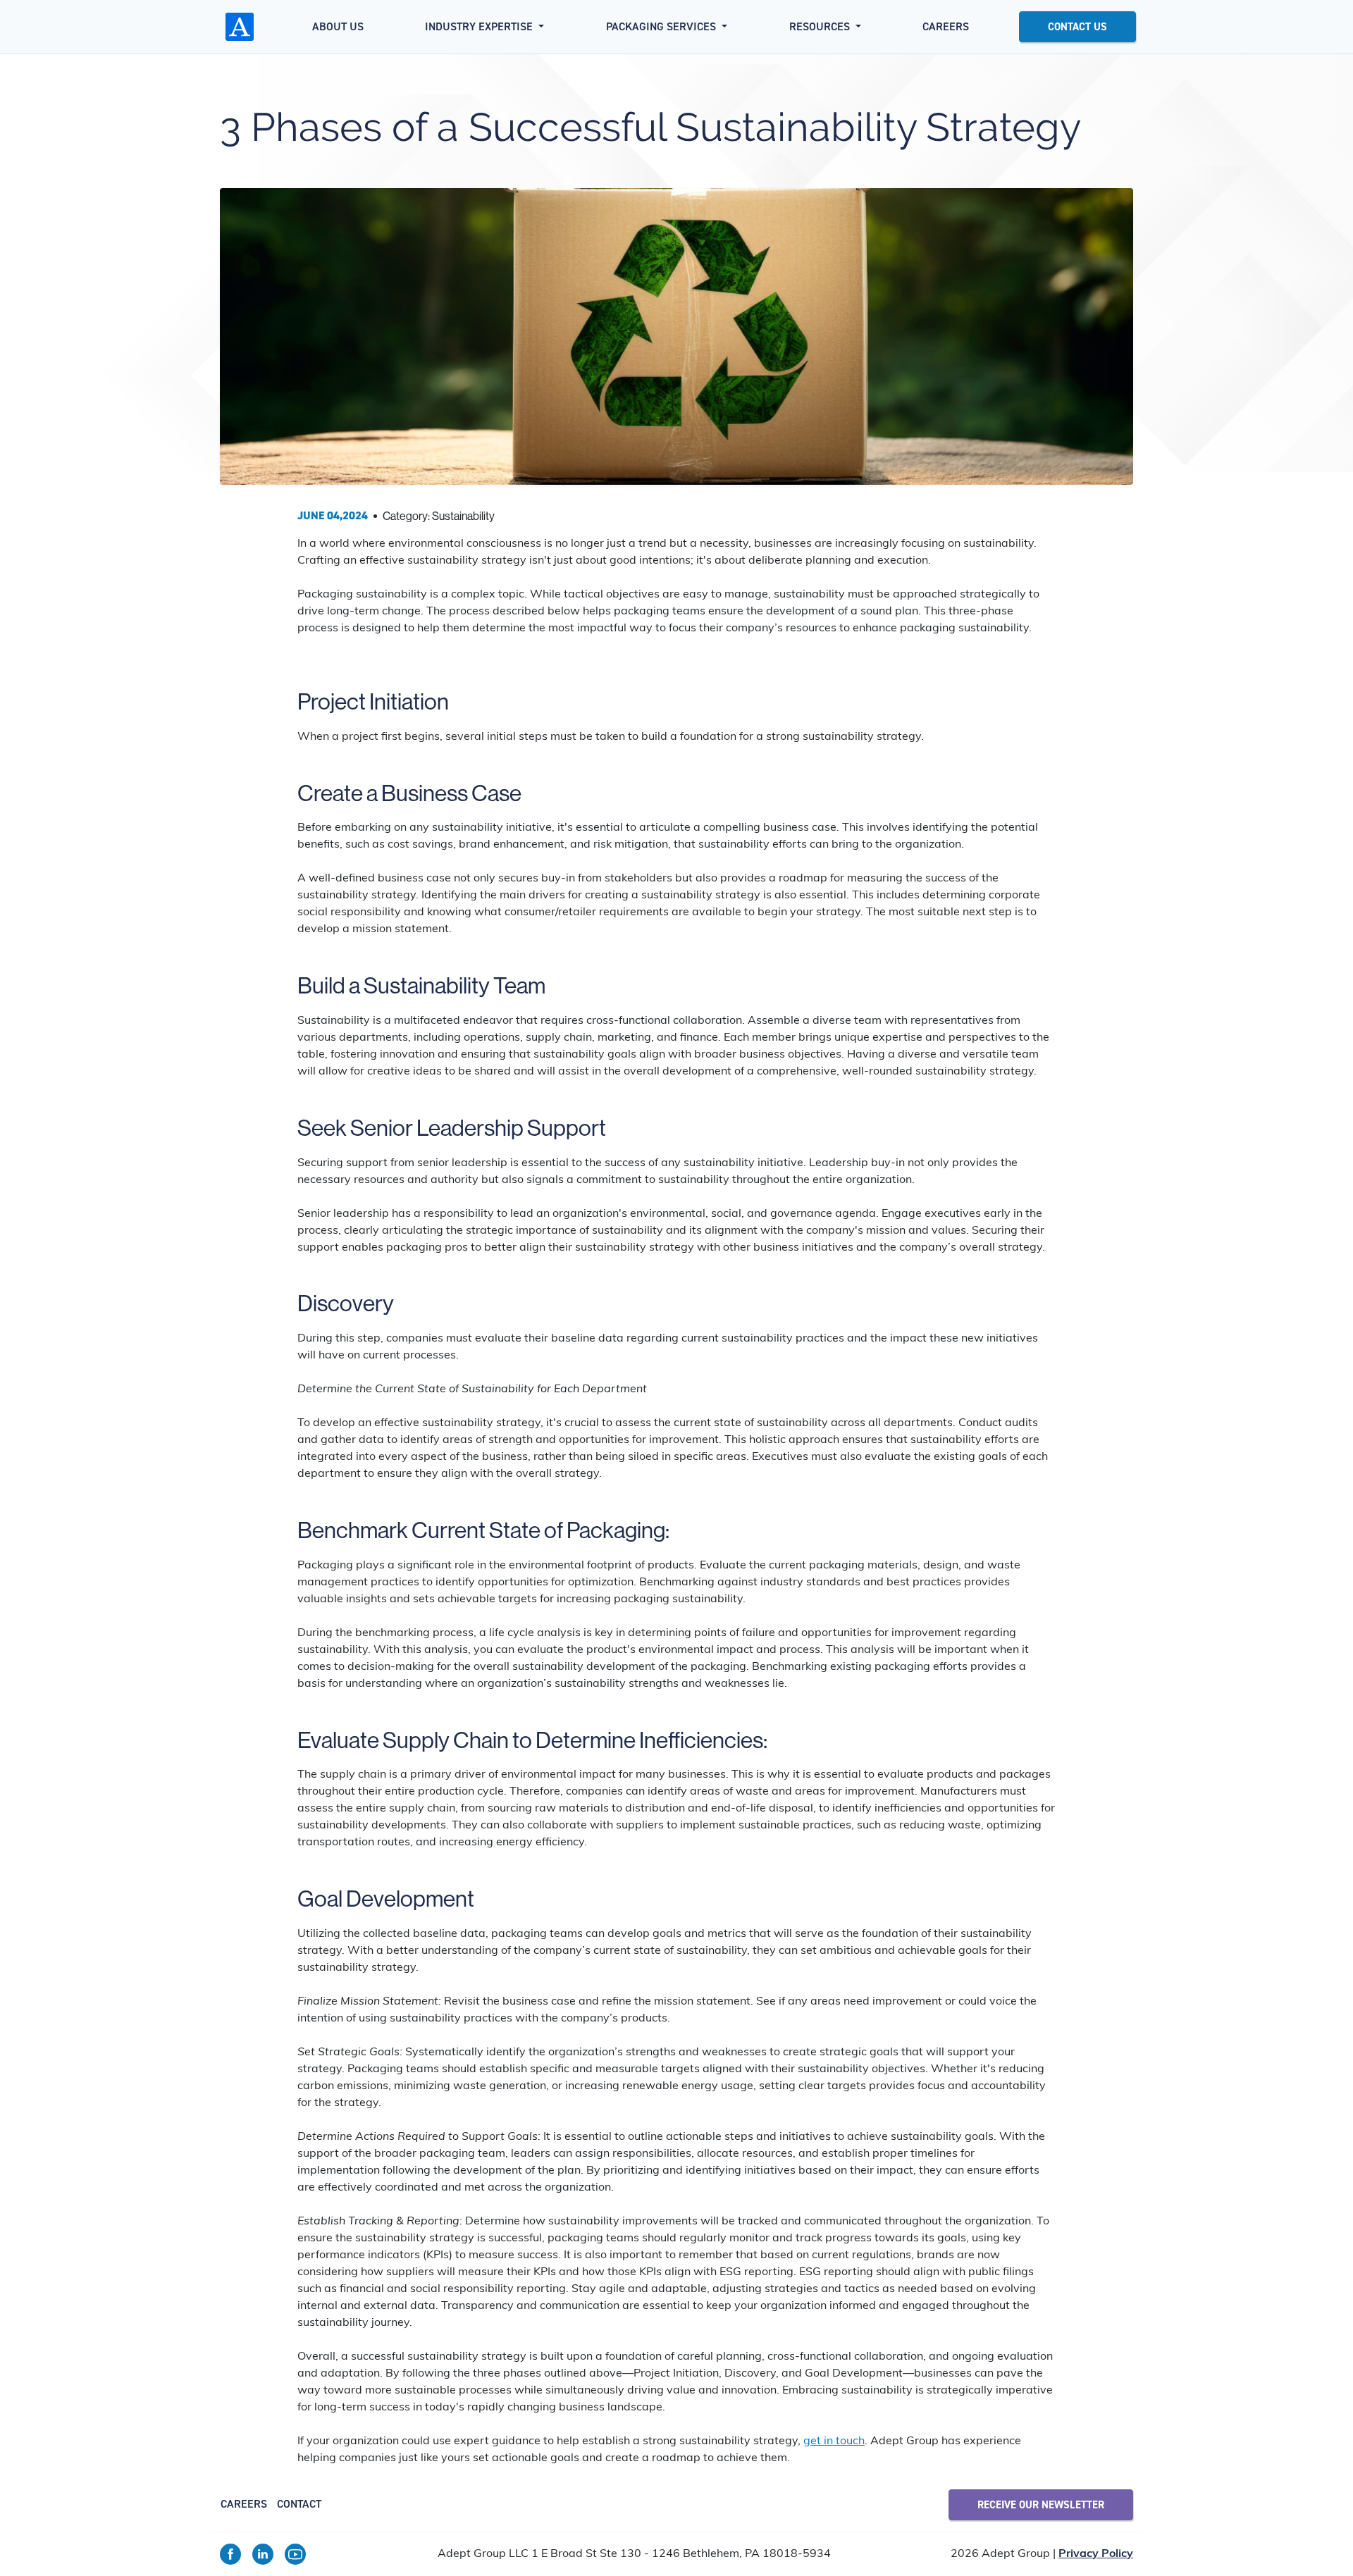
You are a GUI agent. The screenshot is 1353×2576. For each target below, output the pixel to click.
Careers (946, 26)
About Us (338, 26)
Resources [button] (821, 26)
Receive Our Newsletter (1041, 2505)
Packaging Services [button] (662, 26)
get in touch (834, 2441)
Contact (299, 2504)
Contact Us (1077, 27)
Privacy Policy (1096, 2554)
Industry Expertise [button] (480, 26)
